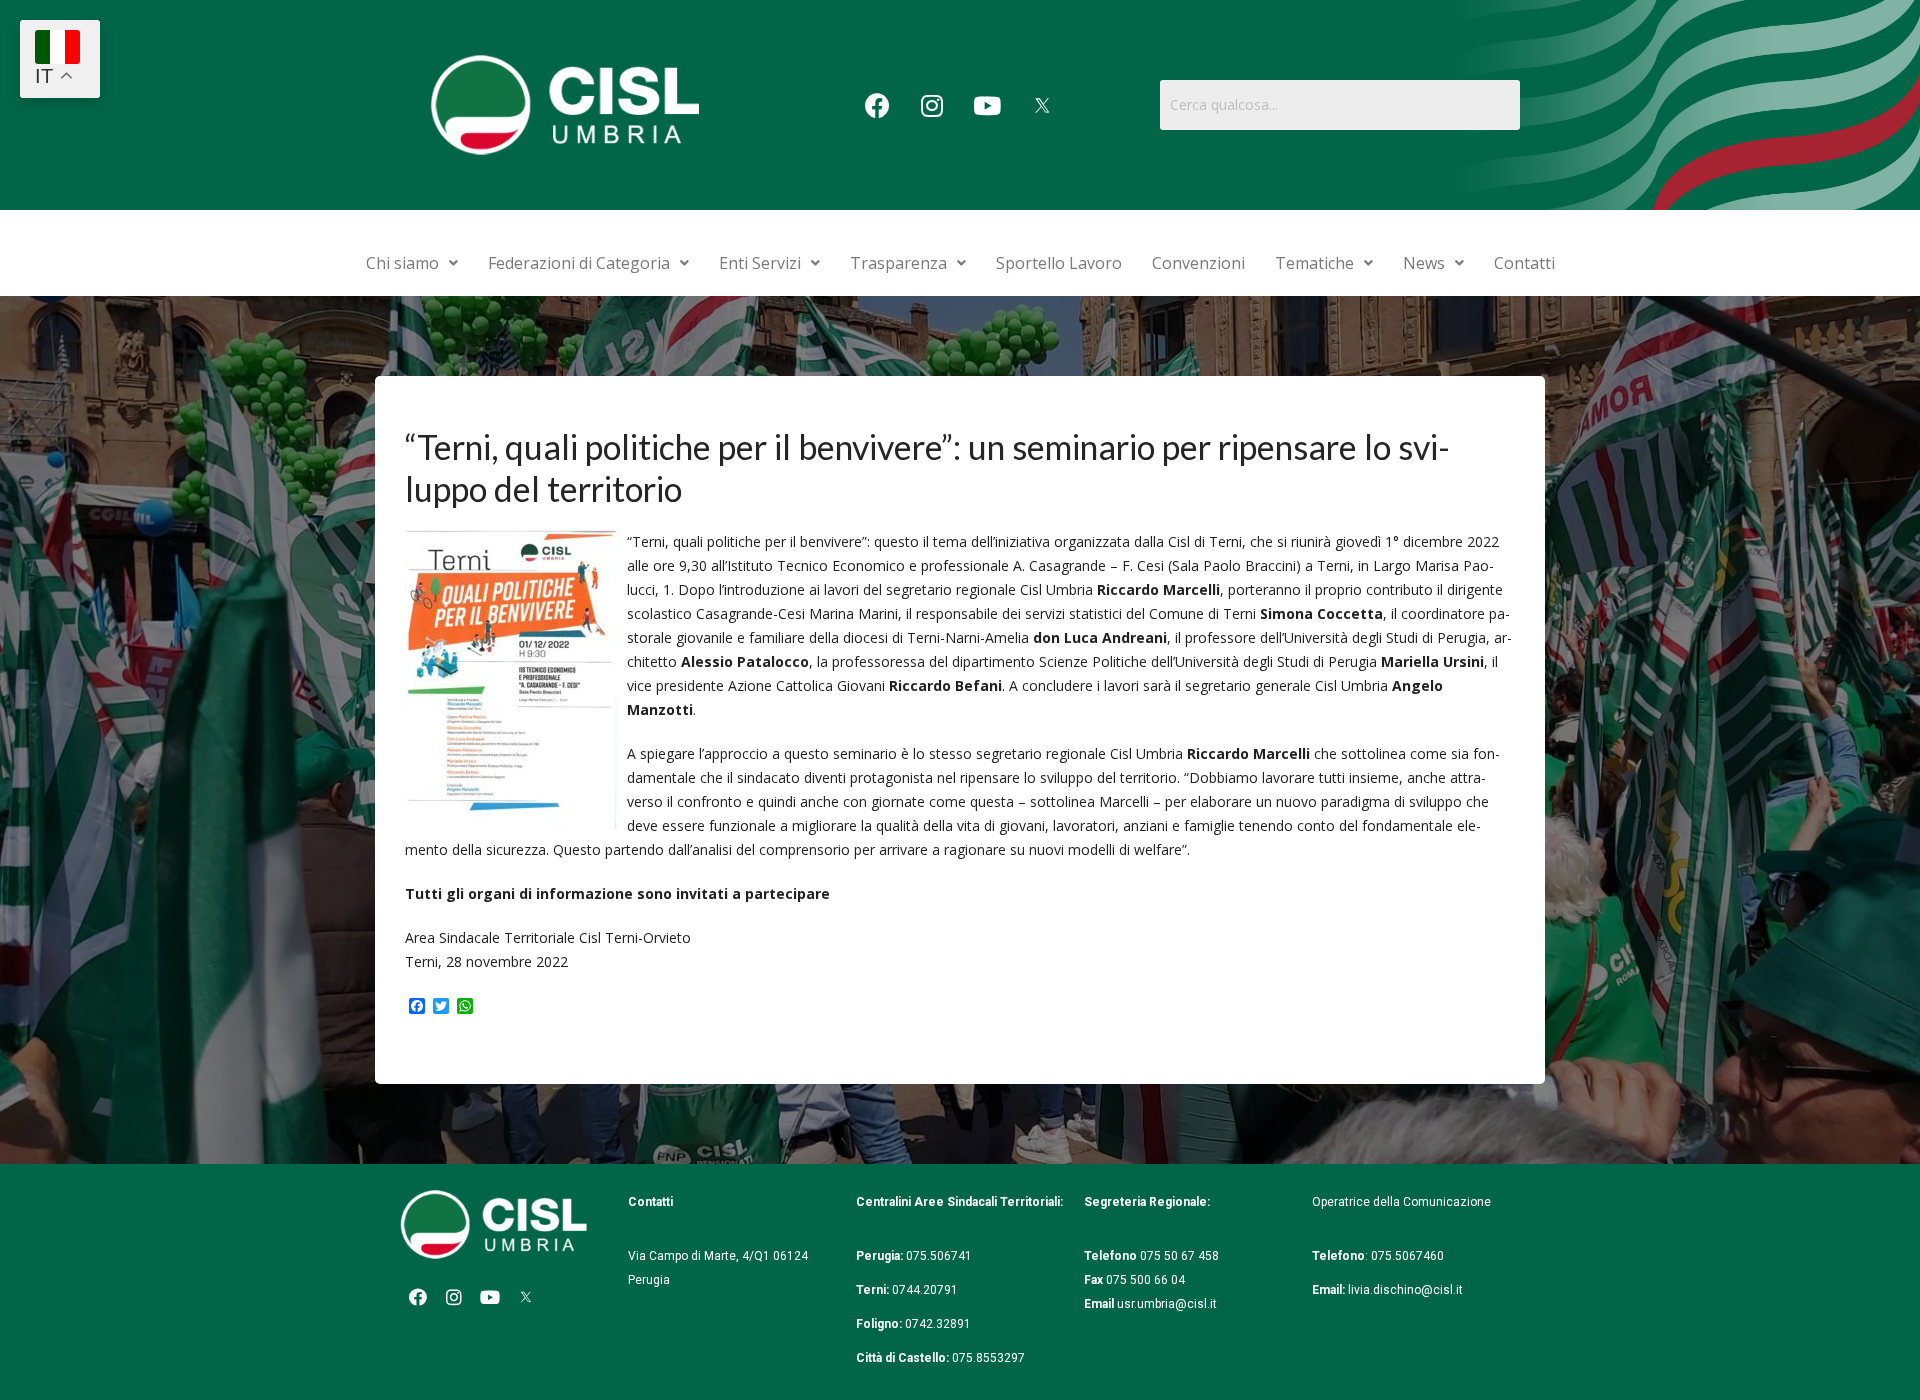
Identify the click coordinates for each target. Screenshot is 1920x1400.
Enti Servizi (760, 263)
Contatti (1524, 263)
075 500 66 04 (1145, 1280)
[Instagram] (932, 105)
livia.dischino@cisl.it (1405, 1290)
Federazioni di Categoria (579, 263)
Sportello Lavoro (1059, 263)
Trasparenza (898, 263)
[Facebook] (877, 105)
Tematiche (1314, 263)
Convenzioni (1198, 263)
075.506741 (940, 1256)
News (1424, 263)
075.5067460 (1409, 1256)
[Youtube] (987, 105)
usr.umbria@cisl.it (1167, 1304)
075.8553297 (988, 1358)
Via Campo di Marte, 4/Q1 (699, 1256)
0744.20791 (925, 1290)
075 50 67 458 (1181, 1256)
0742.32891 (938, 1324)
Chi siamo (402, 263)
